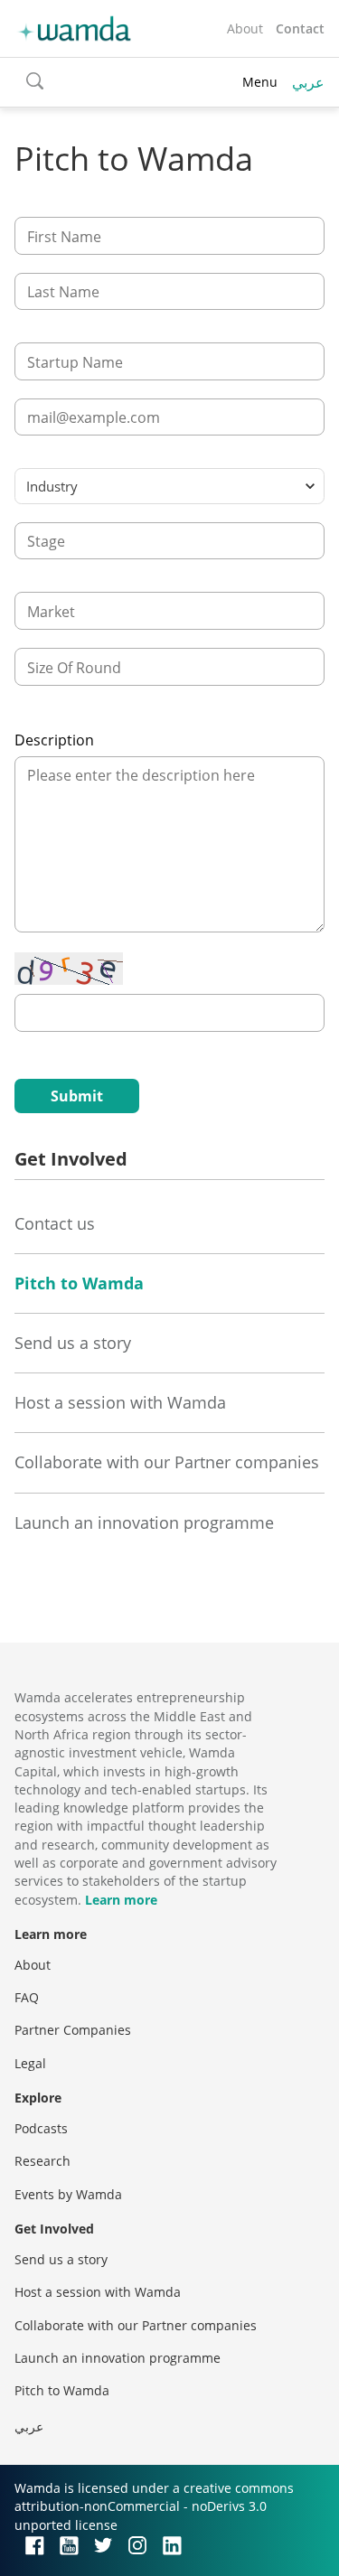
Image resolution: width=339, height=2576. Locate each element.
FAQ (27, 1997)
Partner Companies (73, 2030)
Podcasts (41, 2128)
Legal (30, 2063)
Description (54, 740)
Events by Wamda (68, 2194)
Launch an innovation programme (144, 1522)
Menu (260, 82)
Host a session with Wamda (120, 1402)
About (245, 28)
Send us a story (73, 1343)
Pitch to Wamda (79, 1283)
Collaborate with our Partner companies (167, 1462)
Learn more (121, 1900)
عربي (308, 82)
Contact (300, 28)
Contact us (55, 1223)
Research (42, 2161)
